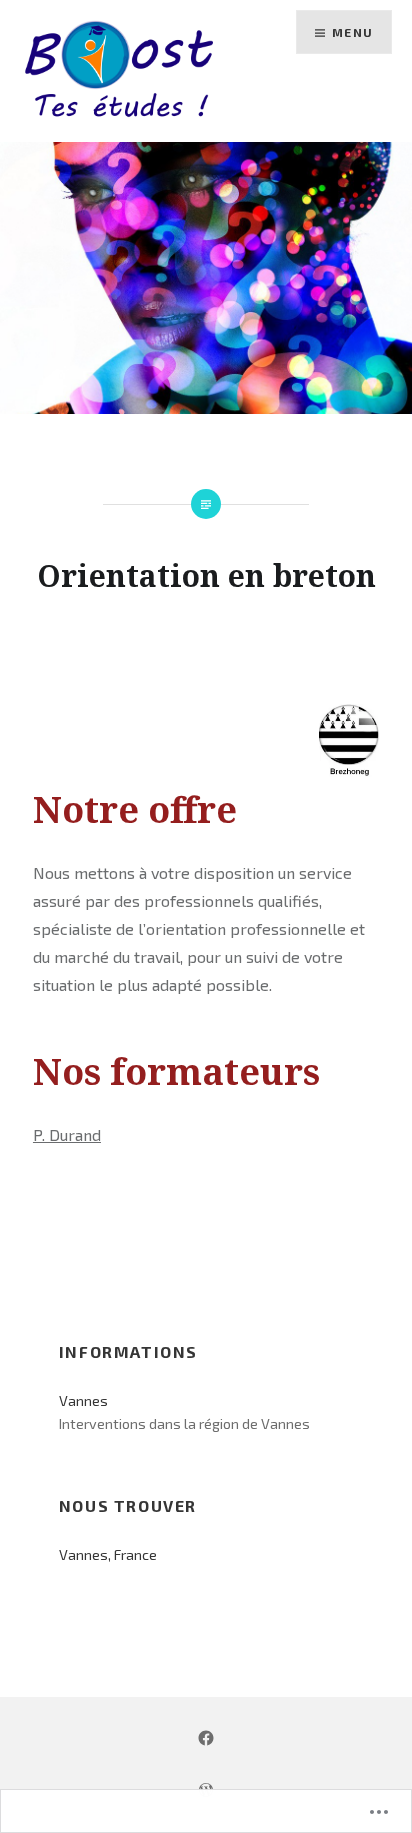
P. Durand (67, 1134)
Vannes (83, 1400)
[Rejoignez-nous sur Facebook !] (206, 1737)
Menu (352, 32)
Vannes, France (108, 1554)
